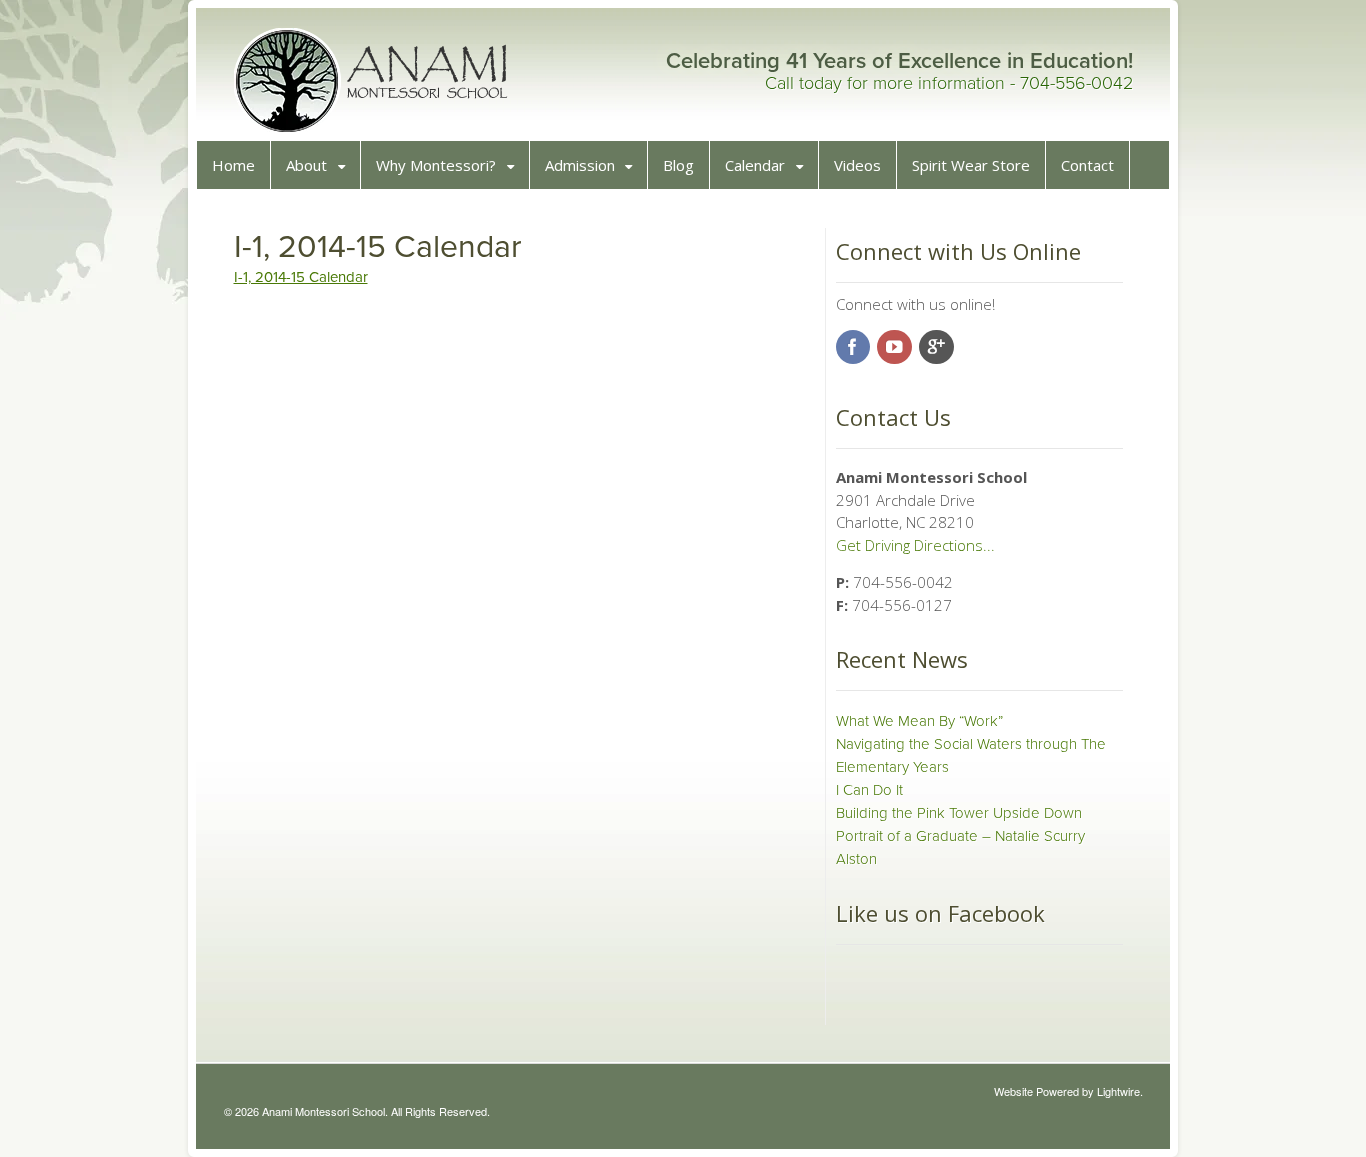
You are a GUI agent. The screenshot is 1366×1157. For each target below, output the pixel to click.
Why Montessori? (436, 165)
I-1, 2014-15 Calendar (301, 277)
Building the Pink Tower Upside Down (959, 813)
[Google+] (938, 348)
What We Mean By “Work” (919, 721)
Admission (580, 165)
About (306, 165)
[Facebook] (855, 348)
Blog (678, 165)
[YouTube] (896, 348)
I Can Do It (869, 790)
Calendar (755, 165)
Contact (1087, 165)
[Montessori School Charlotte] (373, 124)
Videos (857, 165)
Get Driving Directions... (915, 545)
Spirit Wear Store (971, 165)
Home (233, 165)
